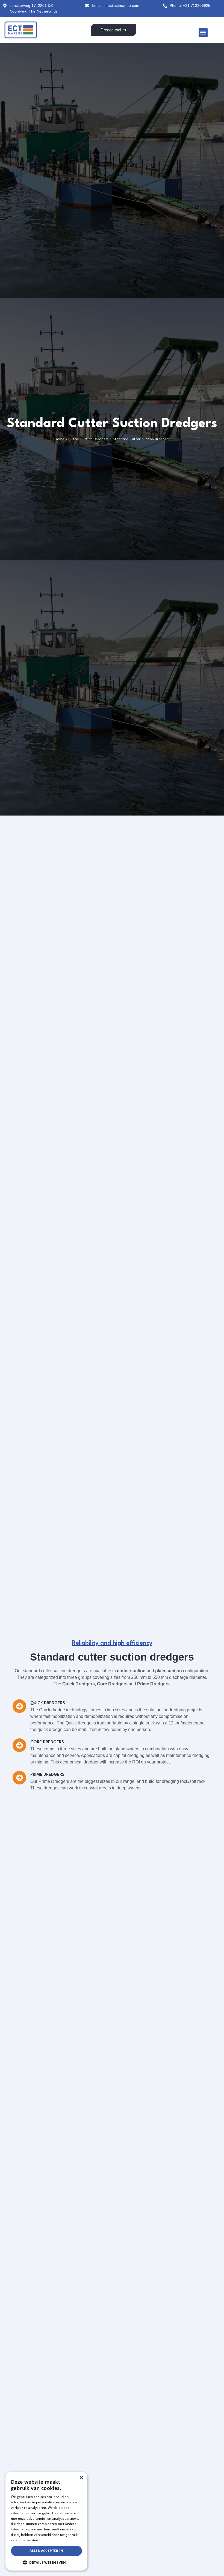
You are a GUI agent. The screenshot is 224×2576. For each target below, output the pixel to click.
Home (59, 439)
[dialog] (46, 2521)
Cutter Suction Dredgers (88, 439)
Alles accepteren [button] (46, 2551)
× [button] (81, 2478)
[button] (203, 33)
